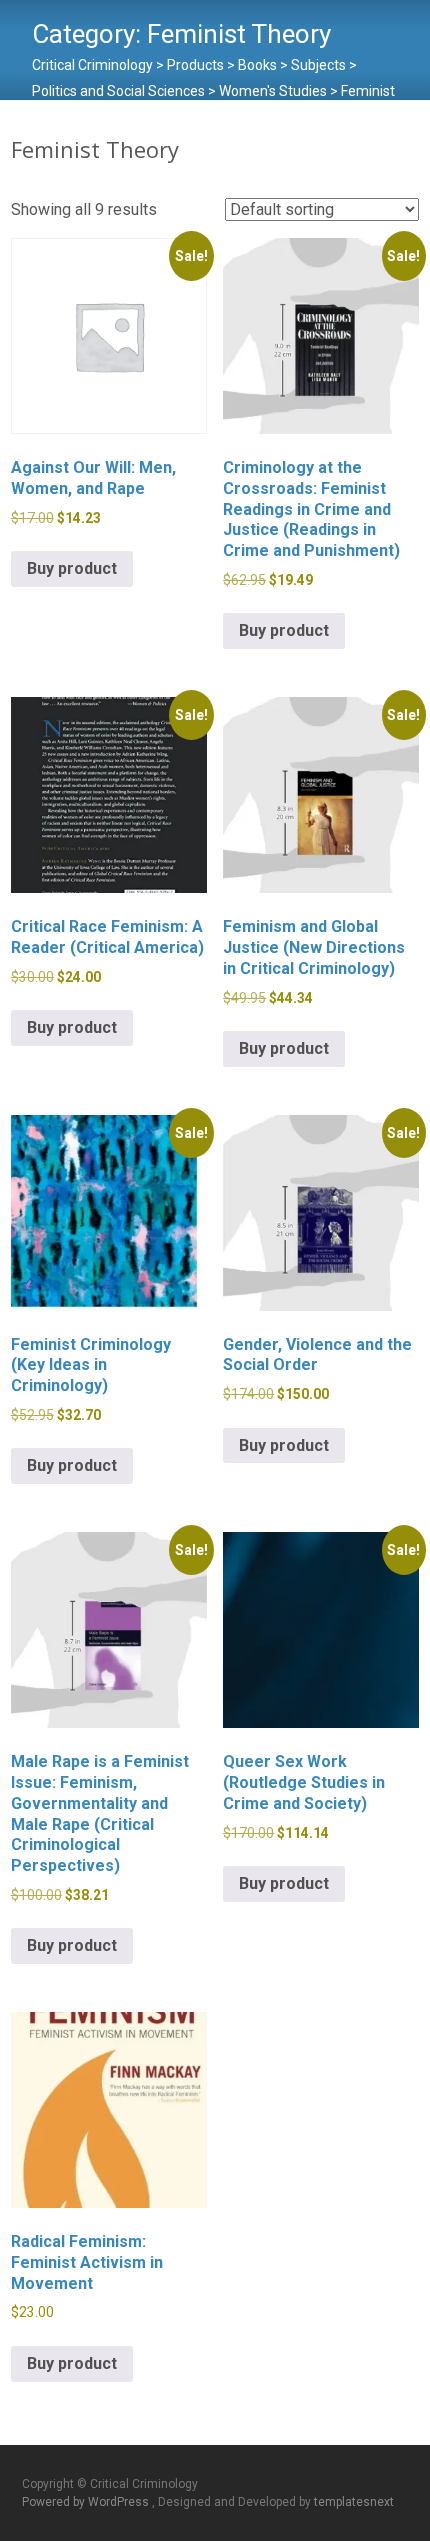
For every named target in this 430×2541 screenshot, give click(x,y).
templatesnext (354, 2502)
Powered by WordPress (87, 2502)
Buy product (72, 568)
